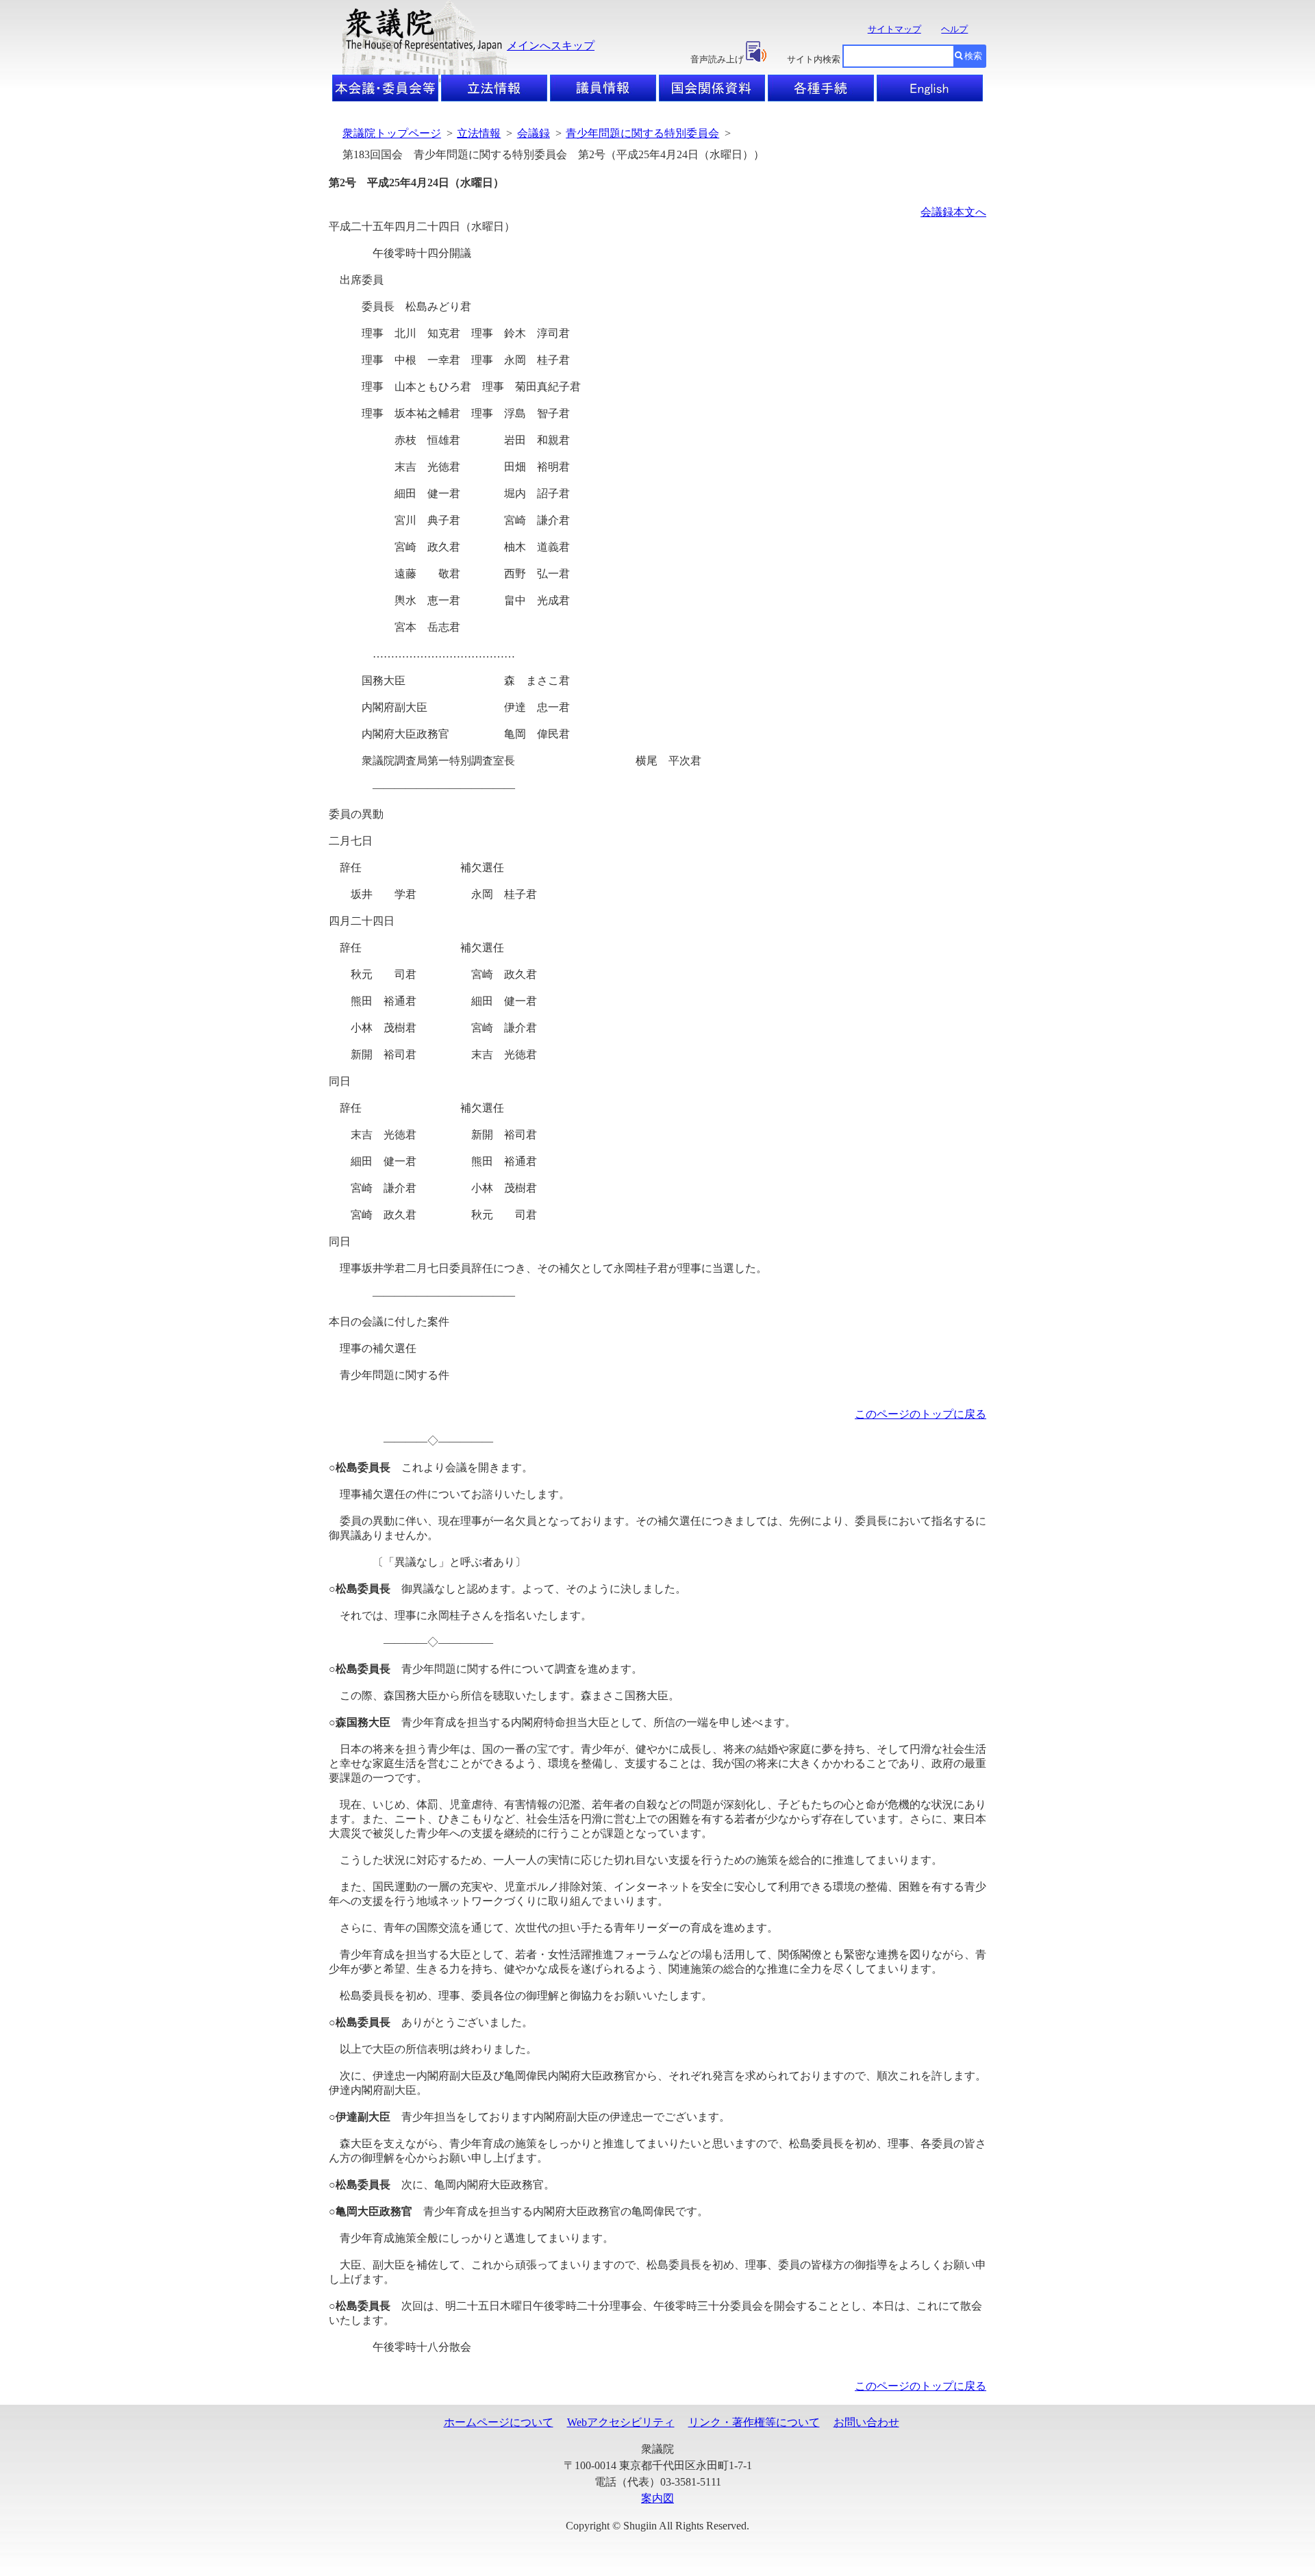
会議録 (534, 133)
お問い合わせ (866, 2422)
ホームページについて (499, 2422)
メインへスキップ (551, 46)
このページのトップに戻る (920, 1414)
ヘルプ (954, 29)
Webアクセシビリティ (621, 2422)
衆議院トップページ (392, 133)
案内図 (657, 2498)
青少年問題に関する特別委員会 (642, 133)
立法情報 (479, 133)
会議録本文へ (953, 212)
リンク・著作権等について (754, 2422)
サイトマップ (894, 29)
